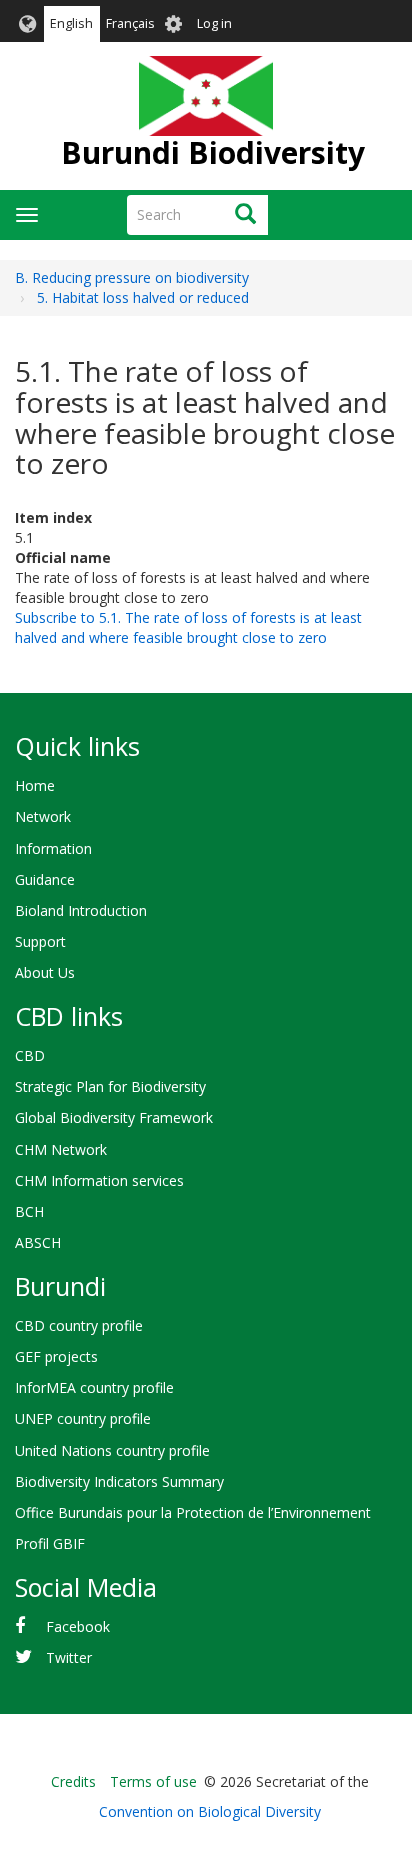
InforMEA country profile (94, 1387)
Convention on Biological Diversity (210, 1811)
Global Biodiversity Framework (114, 1117)
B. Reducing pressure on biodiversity (132, 277)
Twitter (69, 1657)
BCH (29, 1211)
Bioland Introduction (81, 910)
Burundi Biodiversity (213, 152)
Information (53, 848)
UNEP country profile (83, 1418)
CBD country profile (79, 1325)
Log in (214, 23)
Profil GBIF (50, 1543)
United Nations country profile (112, 1450)
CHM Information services (99, 1180)
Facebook (78, 1626)
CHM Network (61, 1149)
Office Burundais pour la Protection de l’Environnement (193, 1512)
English (71, 23)
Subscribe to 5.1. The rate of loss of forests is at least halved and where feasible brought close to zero (188, 627)
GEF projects (56, 1356)
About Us (45, 972)
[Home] (205, 96)
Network (43, 816)
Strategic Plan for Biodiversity (110, 1086)
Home (35, 785)
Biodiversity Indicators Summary (119, 1481)
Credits (73, 1781)
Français (130, 23)
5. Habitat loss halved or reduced (143, 297)
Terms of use (153, 1781)
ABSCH (38, 1242)
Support (40, 941)
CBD (30, 1055)
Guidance (45, 879)
